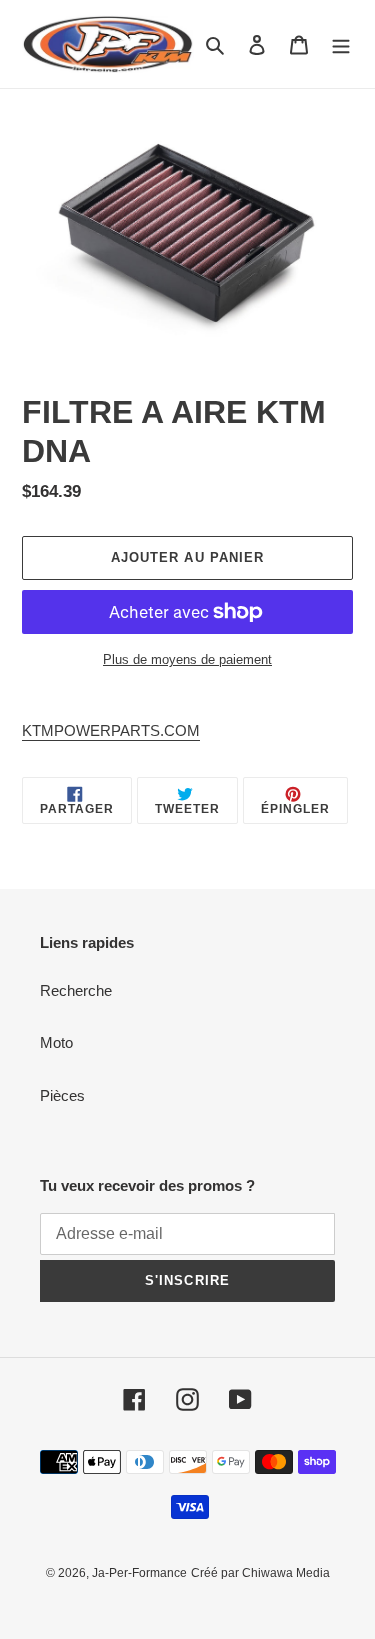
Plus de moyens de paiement (187, 659)
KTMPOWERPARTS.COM (111, 730)
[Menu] (341, 44)
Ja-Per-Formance (139, 1573)
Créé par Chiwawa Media (260, 1573)
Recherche (76, 990)
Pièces (62, 1095)
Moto (56, 1042)
